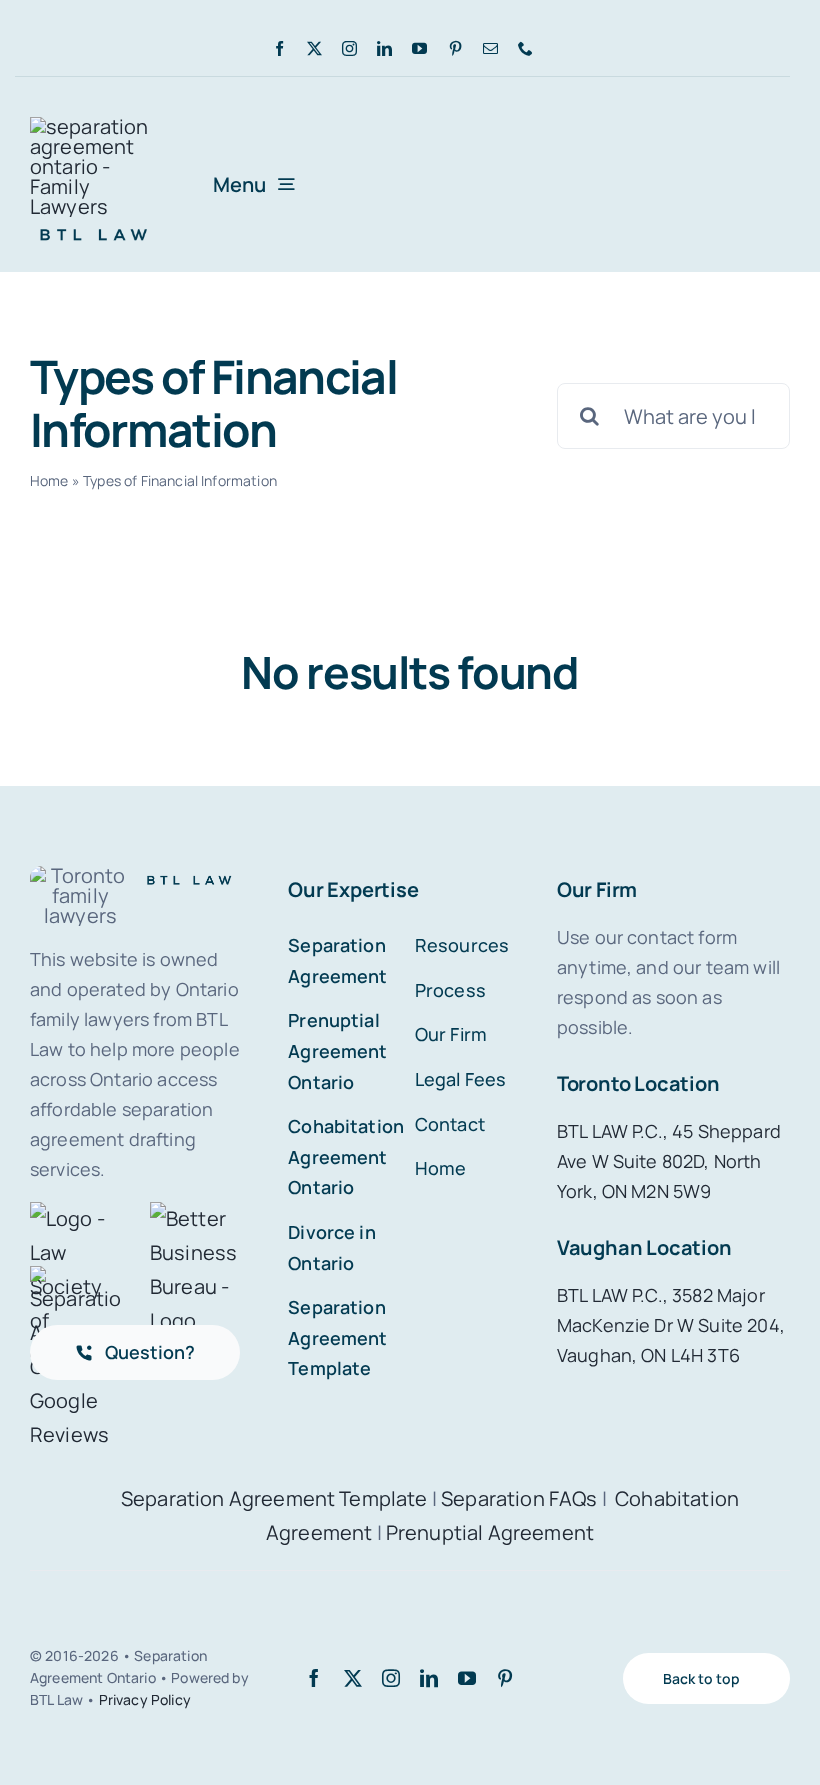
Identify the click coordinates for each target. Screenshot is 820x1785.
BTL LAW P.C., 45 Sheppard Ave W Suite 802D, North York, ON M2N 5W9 (669, 1161)
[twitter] (314, 48)
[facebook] (279, 48)
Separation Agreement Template (274, 1498)
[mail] (490, 48)
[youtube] (419, 48)
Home (49, 480)
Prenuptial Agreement (490, 1532)
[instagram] (349, 48)
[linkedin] (384, 48)
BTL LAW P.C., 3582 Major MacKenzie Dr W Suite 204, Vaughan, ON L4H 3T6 (671, 1325)
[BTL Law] (94, 226)
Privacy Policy (145, 1699)
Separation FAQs (519, 1498)
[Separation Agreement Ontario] (94, 126)
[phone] (525, 48)
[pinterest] (455, 48)
